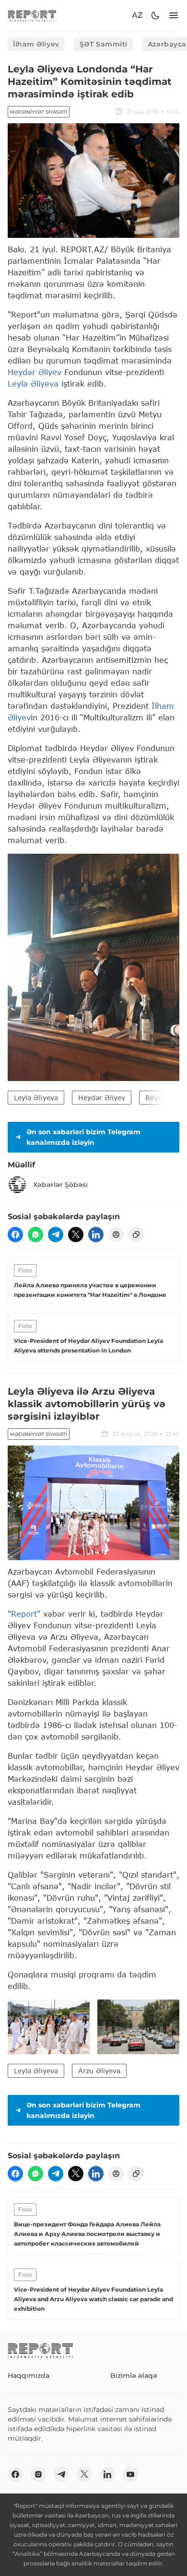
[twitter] (76, 1235)
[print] (116, 1235)
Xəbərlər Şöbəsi (60, 1185)
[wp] (35, 1235)
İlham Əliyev (36, 44)
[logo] (32, 16)
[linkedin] (96, 1235)
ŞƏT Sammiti (104, 44)
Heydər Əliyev (35, 372)
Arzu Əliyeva (99, 2071)
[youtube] (130, 2474)
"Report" (24, 1614)
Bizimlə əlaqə (134, 2376)
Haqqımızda (29, 2376)
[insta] (38, 2474)
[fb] (15, 1235)
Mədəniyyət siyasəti (39, 112)
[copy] (136, 1235)
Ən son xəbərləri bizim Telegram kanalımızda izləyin (83, 1137)
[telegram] (56, 1235)
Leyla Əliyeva (33, 383)
